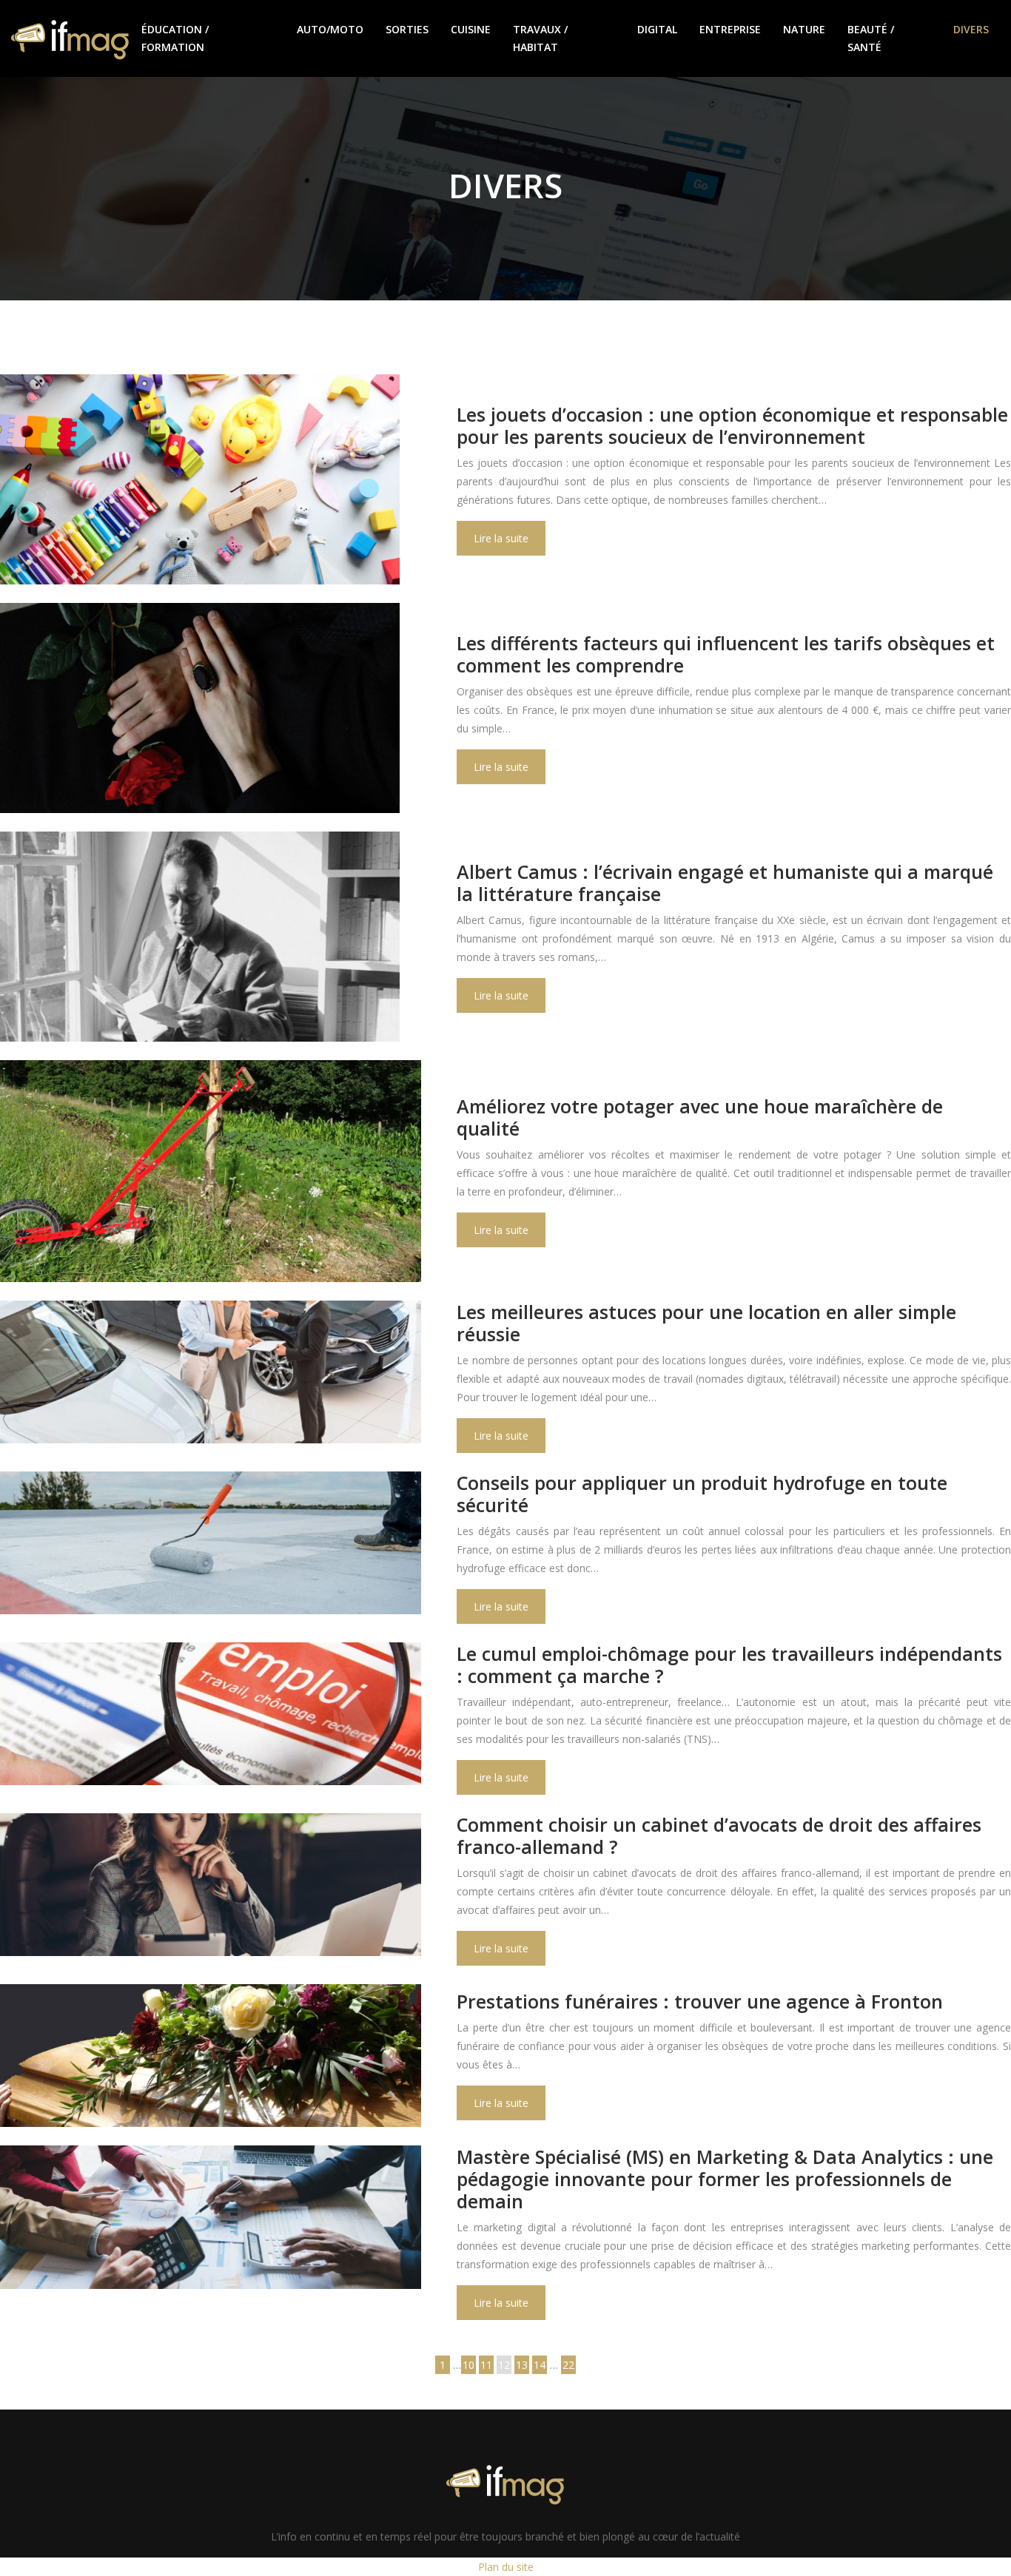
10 (468, 2365)
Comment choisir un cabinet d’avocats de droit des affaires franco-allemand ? (719, 1835)
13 (522, 2365)
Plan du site (506, 2567)
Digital (657, 29)
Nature (804, 29)
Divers (971, 29)
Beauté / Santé (871, 38)
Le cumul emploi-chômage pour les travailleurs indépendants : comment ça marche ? (729, 1665)
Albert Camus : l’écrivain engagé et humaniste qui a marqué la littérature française (725, 883)
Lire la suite (501, 538)
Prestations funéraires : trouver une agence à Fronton (700, 2001)
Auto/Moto (330, 29)
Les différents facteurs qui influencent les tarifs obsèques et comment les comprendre (726, 654)
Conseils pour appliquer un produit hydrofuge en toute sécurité (702, 1494)
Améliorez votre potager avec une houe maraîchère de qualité (700, 1117)
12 (504, 2365)
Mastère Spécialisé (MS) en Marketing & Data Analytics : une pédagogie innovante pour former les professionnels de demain (725, 2179)
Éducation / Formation (175, 38)
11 (486, 2365)
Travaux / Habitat (540, 38)
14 (540, 2365)
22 (568, 2365)
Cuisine (471, 29)
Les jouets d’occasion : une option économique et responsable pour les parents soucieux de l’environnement (732, 425)
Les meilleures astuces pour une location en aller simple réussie (706, 1323)
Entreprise (730, 29)
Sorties (407, 29)
